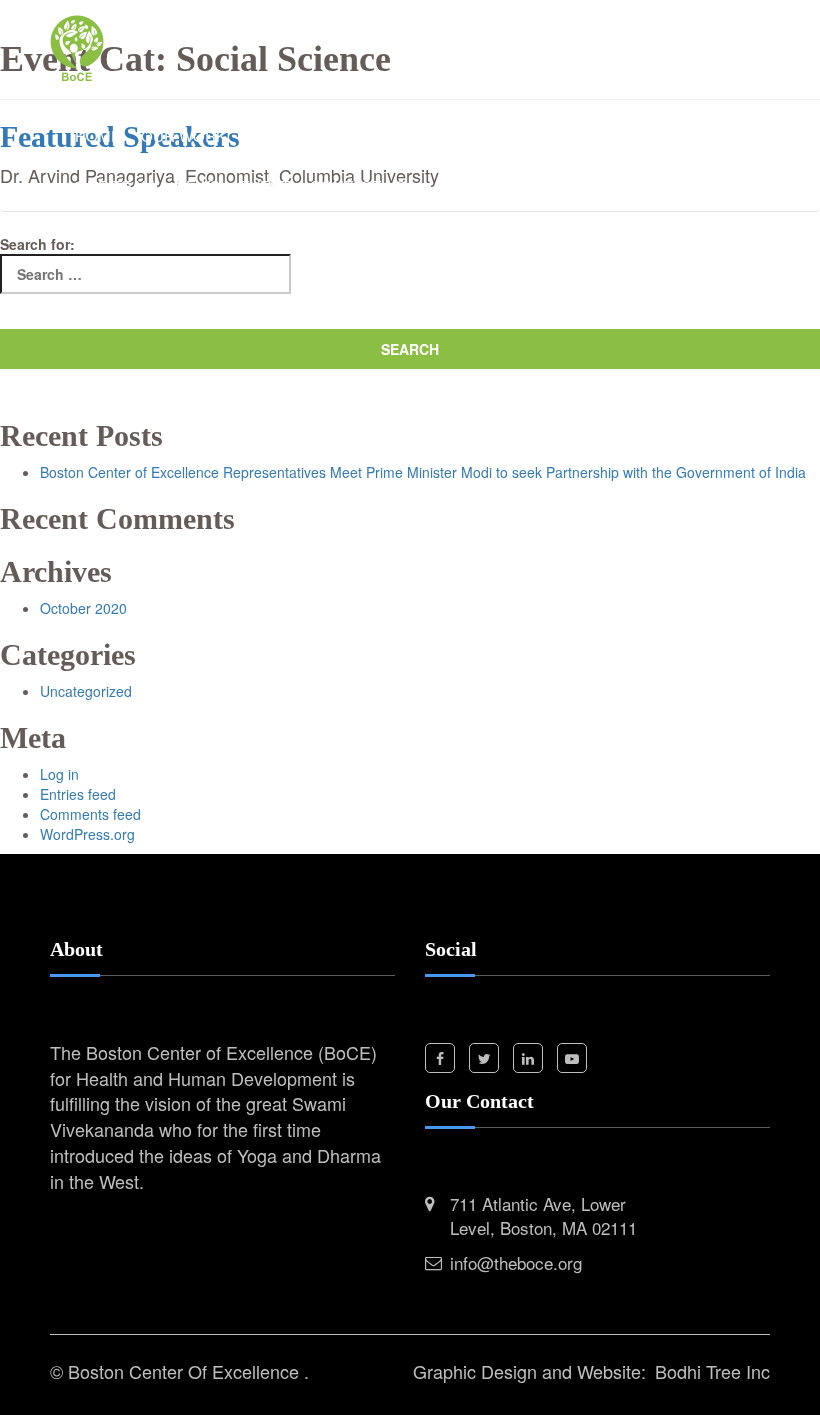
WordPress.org (87, 834)
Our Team (115, 185)
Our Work (183, 135)
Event (265, 185)
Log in (59, 774)
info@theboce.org (516, 1262)
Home (98, 135)
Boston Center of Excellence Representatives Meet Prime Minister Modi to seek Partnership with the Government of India (423, 472)
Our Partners (686, 135)
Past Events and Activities (357, 135)
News (197, 185)
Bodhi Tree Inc (712, 1371)
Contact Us (358, 185)
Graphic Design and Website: (529, 1371)
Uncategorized (86, 691)
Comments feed (90, 814)
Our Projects (547, 135)
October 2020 (83, 608)
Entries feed (78, 794)
